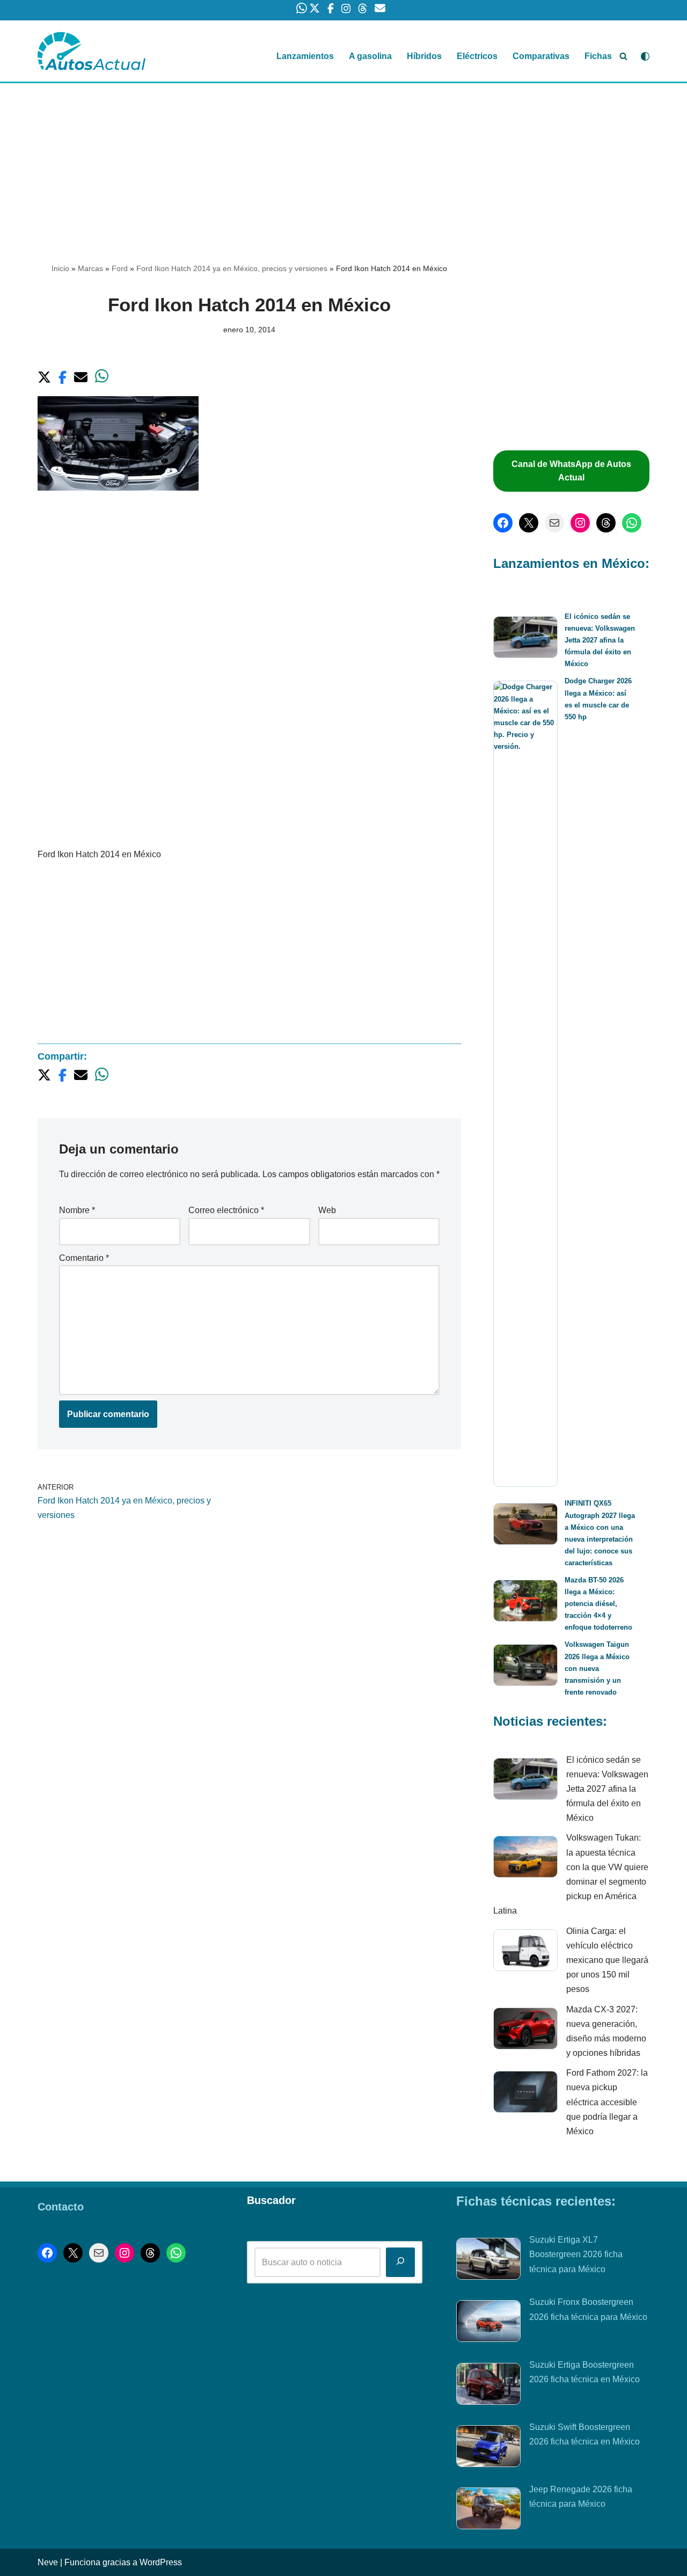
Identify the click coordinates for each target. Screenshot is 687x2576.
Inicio (60, 268)
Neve (48, 2562)
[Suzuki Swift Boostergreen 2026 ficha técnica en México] (488, 2448)
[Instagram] (580, 523)
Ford (120, 268)
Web (327, 1210)
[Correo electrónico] (554, 523)
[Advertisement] (343, 163)
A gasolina (370, 56)
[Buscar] (623, 56)
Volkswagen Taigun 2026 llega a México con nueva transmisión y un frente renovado (597, 1668)
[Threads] (606, 523)
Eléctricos (477, 56)
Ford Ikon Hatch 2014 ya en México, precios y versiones (232, 268)
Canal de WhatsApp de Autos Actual (571, 471)
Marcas (90, 268)
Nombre (77, 1210)
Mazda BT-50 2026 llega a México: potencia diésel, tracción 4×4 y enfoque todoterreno (598, 1604)
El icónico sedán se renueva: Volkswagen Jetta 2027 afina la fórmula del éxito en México (600, 640)
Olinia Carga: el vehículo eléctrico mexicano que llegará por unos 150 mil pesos (607, 1960)
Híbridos (424, 56)
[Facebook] (503, 523)
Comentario (84, 1258)
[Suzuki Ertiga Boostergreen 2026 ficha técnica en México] (488, 2386)
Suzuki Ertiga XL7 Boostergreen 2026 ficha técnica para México (576, 2254)
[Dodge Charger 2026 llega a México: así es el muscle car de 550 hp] (525, 1084)
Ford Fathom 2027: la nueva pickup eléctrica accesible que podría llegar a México (607, 2102)
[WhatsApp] (632, 523)
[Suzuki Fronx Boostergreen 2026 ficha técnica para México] (488, 2323)
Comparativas (541, 56)
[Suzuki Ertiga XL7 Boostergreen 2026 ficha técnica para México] (488, 2261)
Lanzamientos (305, 56)
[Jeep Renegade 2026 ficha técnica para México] (488, 2511)
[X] (529, 523)
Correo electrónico (226, 1210)
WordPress (161, 2562)
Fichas (598, 56)
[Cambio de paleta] (645, 56)
